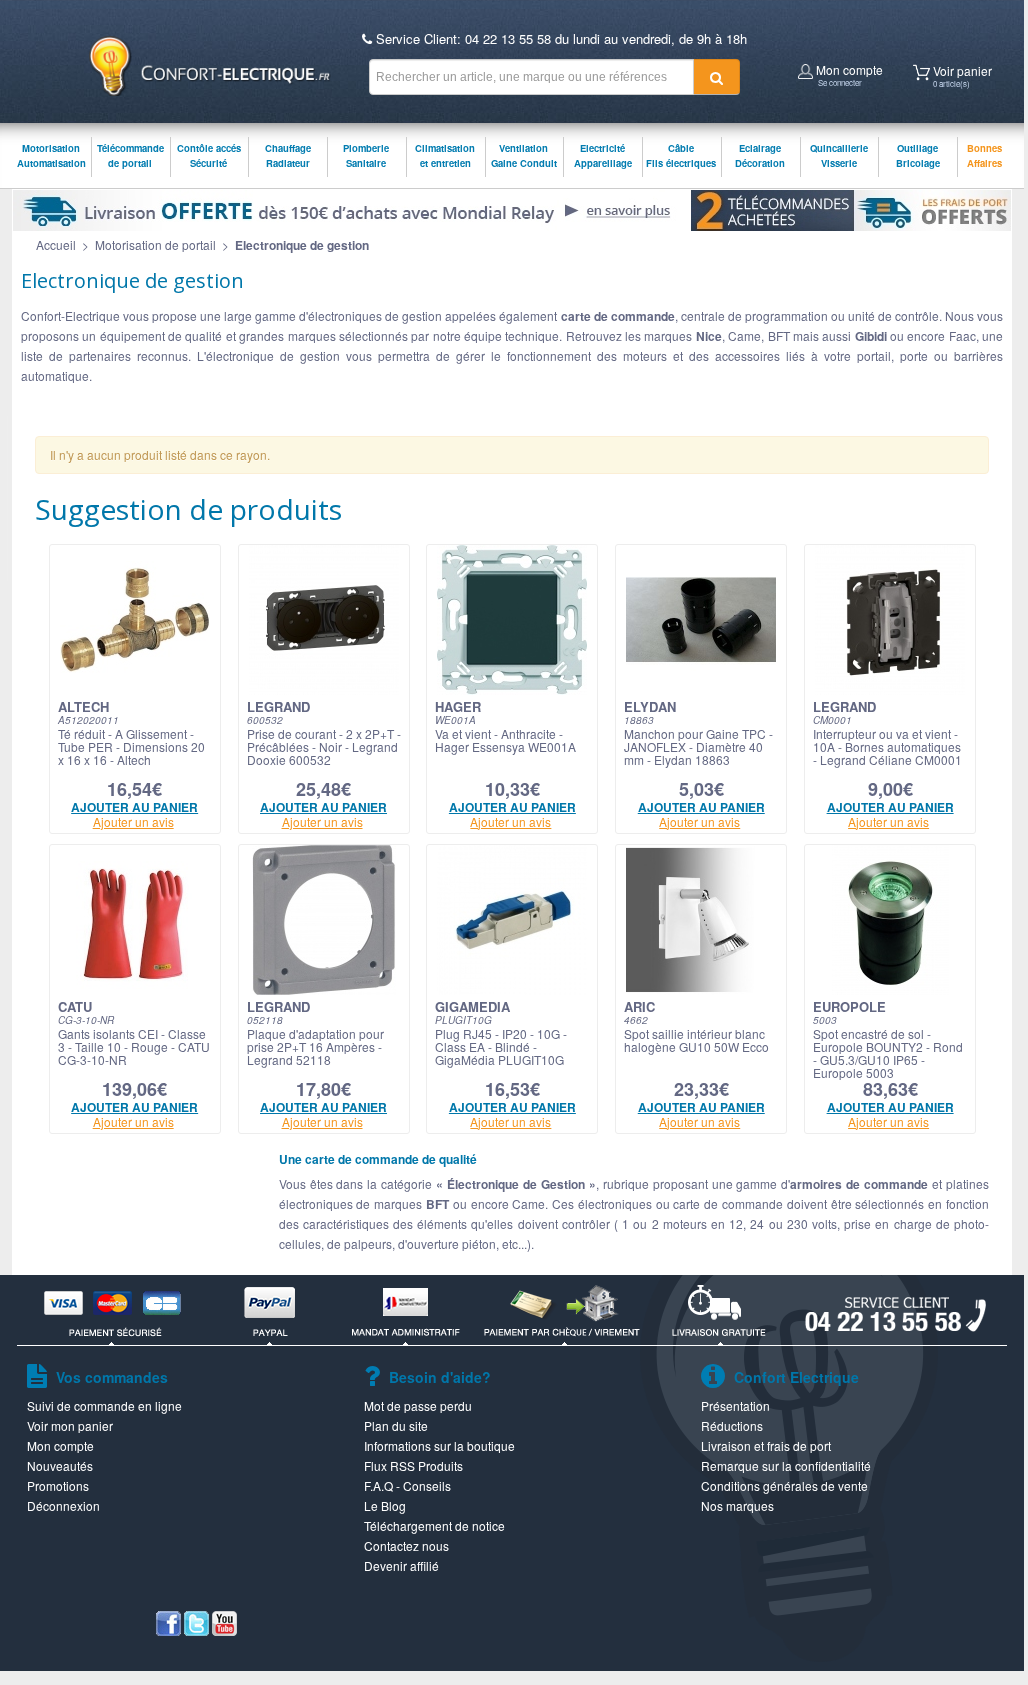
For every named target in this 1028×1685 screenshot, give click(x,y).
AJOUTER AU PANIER (134, 807)
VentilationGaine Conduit (524, 155)
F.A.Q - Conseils (407, 1485)
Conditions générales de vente (784, 1485)
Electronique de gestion (302, 245)
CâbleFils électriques (681, 155)
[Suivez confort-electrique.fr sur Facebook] (168, 1630)
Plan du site (396, 1425)
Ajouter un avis (133, 821)
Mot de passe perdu (418, 1405)
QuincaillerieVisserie (839, 155)
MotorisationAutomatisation (51, 155)
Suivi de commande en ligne (104, 1405)
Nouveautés (60, 1465)
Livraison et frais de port (766, 1445)
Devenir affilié (401, 1565)
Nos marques (737, 1505)
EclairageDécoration (760, 155)
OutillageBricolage (918, 155)
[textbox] (531, 77)
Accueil (56, 244)
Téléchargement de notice (434, 1525)
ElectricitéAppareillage (603, 155)
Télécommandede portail (130, 155)
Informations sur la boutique (439, 1445)
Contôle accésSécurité (209, 155)
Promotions (58, 1485)
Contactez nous (406, 1545)
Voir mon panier (70, 1425)
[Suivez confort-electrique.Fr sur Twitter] (196, 1630)
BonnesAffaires (984, 155)
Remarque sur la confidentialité (786, 1465)
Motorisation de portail (155, 244)
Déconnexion (63, 1505)
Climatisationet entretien (445, 155)
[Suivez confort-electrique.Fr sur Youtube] (224, 1630)
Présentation (735, 1405)
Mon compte (848, 73)
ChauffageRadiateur (288, 155)
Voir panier (961, 74)
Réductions (732, 1425)
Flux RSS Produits (413, 1465)
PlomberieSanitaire (366, 155)
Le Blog (385, 1505)
